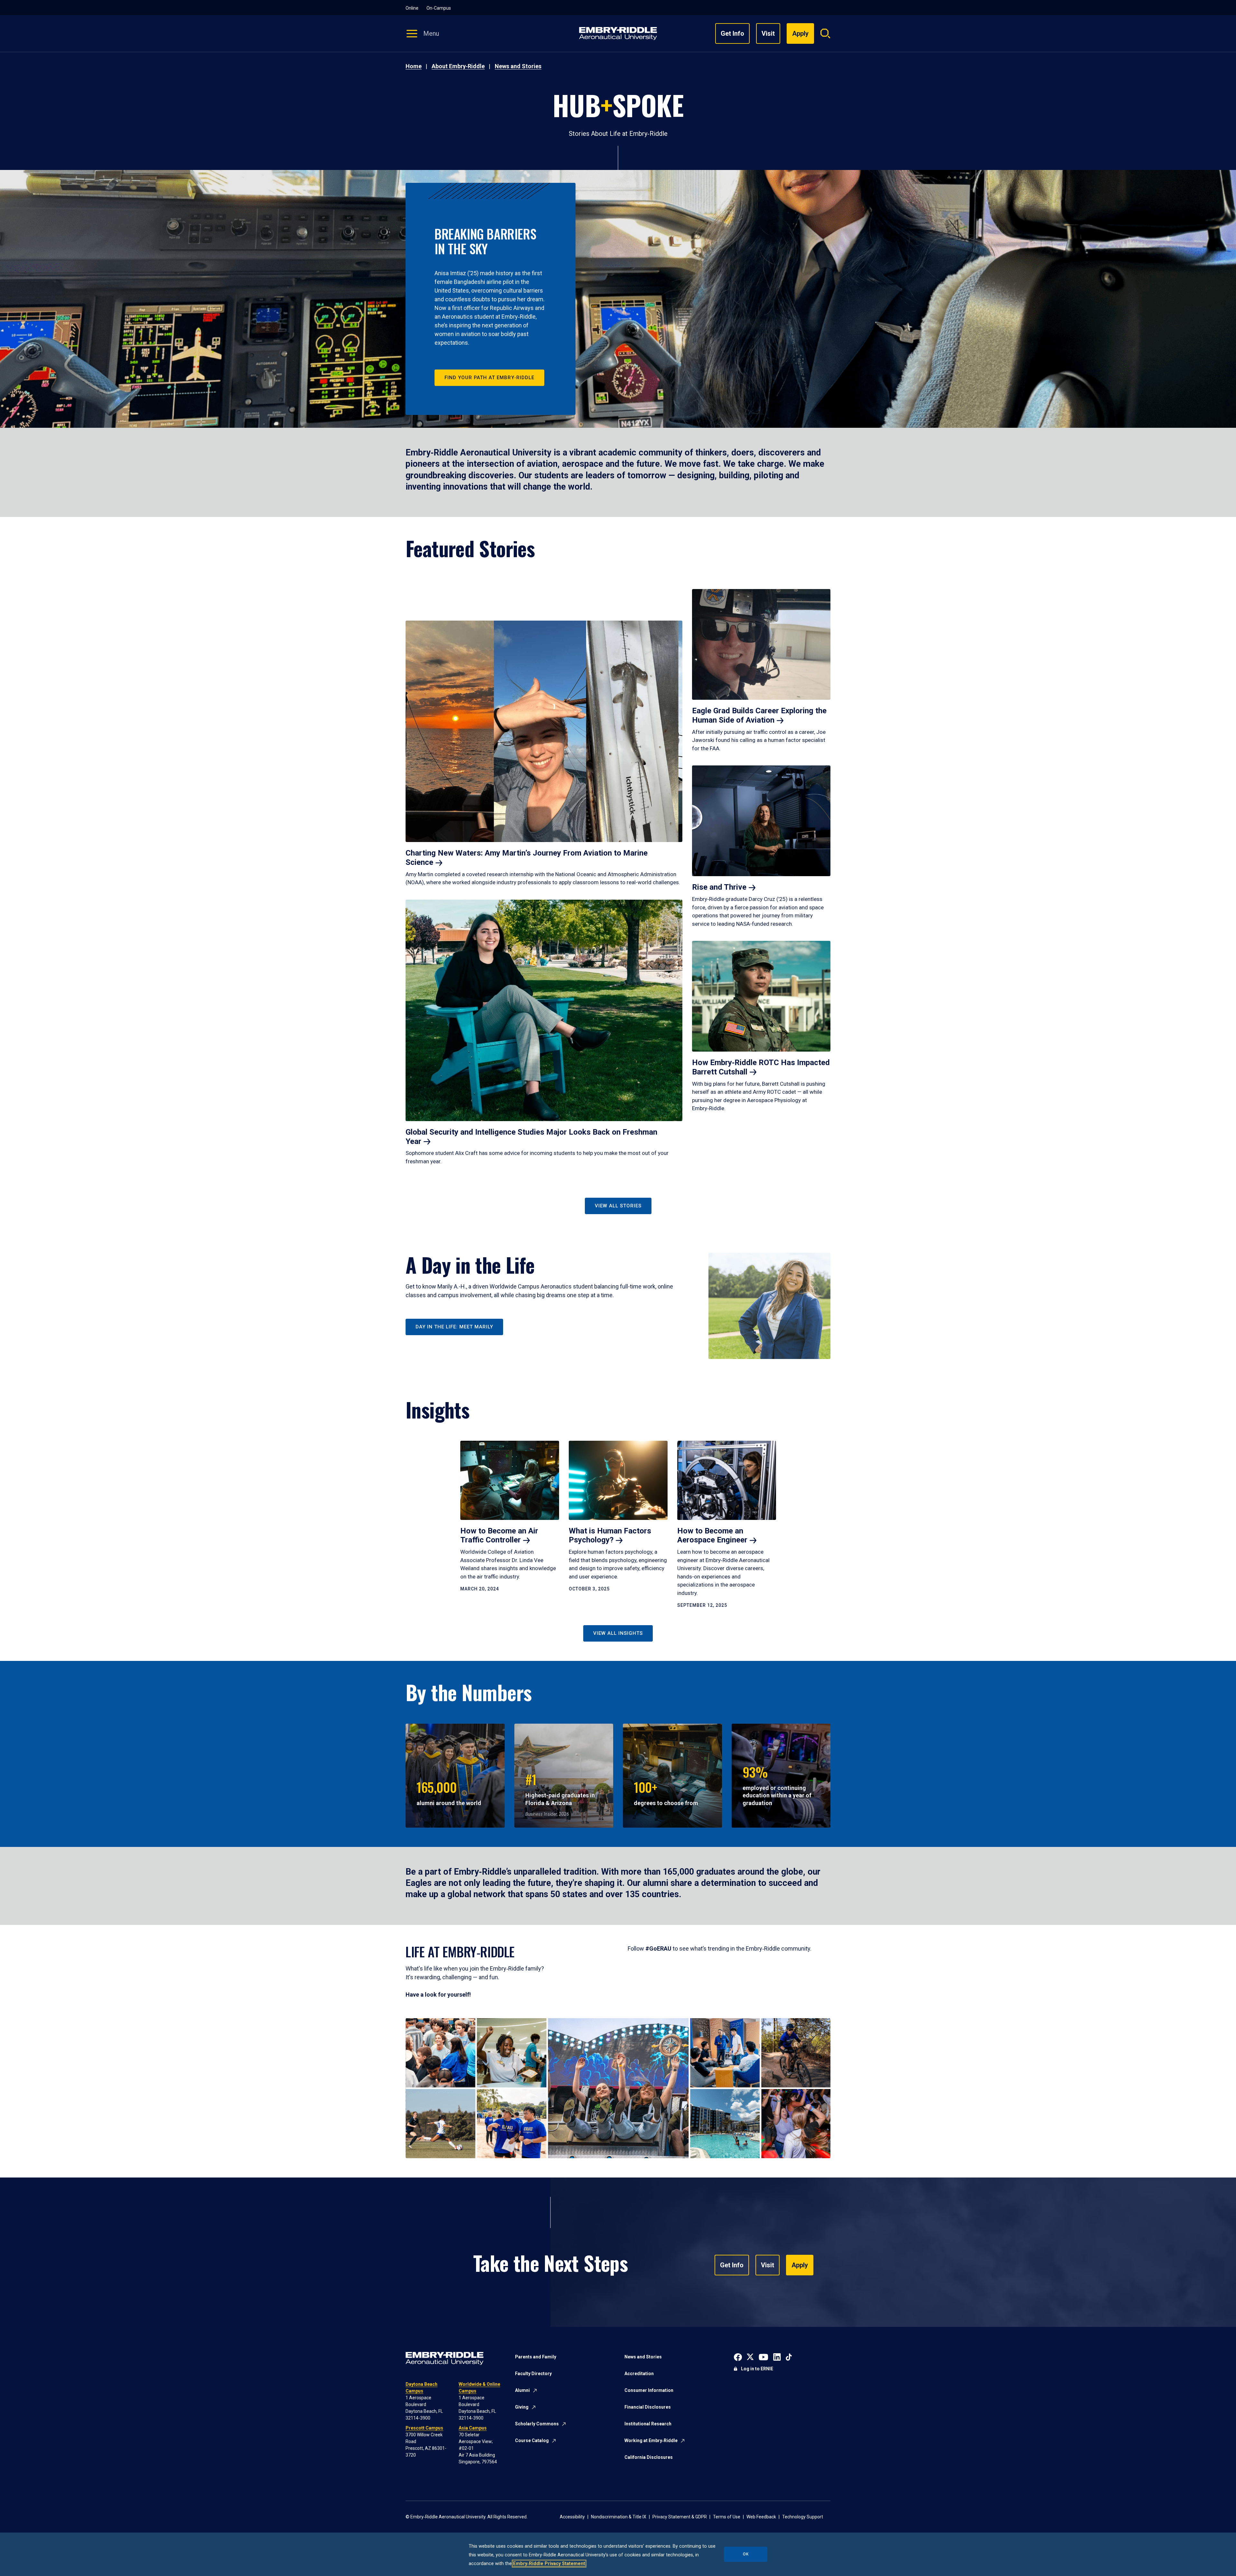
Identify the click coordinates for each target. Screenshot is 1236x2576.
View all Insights (618, 1633)
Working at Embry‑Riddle (651, 2440)
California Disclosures (649, 2457)
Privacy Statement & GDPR (680, 2517)
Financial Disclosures (648, 2407)
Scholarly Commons (537, 2424)
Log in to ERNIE (757, 2369)
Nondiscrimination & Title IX (619, 2517)
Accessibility (572, 2517)
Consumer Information (649, 2390)
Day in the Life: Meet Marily (454, 1327)
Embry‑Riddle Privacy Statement (549, 2564)
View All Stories (618, 1206)
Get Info (732, 33)
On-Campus (439, 8)
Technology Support (803, 2517)
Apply (800, 2265)
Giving (522, 2407)
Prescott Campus (424, 2428)
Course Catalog (532, 2440)
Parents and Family (536, 2357)
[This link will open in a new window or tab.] (738, 2356)
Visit (768, 33)
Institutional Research (648, 2424)
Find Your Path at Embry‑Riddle (489, 378)
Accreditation (639, 2374)
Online (412, 8)
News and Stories (518, 66)
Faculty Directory (533, 2374)
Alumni (522, 2390)
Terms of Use (727, 2517)
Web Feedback (761, 2517)
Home (414, 66)
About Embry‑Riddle (458, 66)
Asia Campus (473, 2428)
